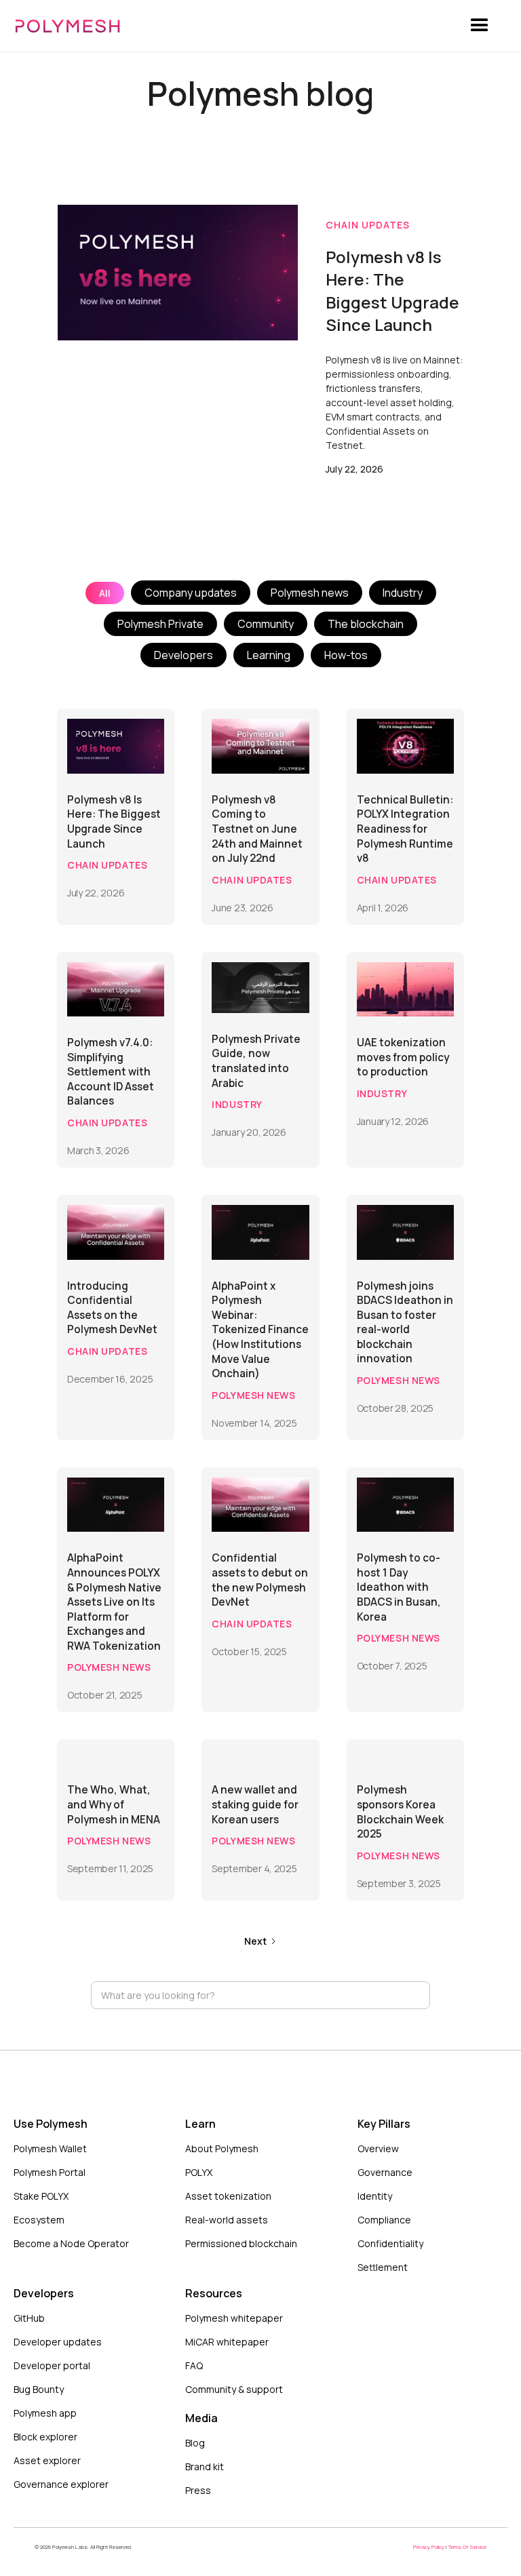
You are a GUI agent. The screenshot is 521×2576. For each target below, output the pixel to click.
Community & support (234, 2389)
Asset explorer (47, 2460)
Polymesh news (310, 593)
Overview (378, 2148)
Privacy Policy (429, 2547)
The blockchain (366, 624)
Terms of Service (467, 2547)
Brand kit (205, 2466)
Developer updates (58, 2342)
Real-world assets (227, 2220)
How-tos (346, 655)
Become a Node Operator (71, 2243)
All (105, 593)
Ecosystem (39, 2220)
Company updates (191, 593)
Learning (269, 655)
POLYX (199, 2172)
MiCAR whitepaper (227, 2342)
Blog (195, 2443)
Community (266, 624)
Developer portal (52, 2365)
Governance (385, 2172)
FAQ (194, 2365)
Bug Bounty (39, 2389)
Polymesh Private (160, 624)
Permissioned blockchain (241, 2243)
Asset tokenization (228, 2196)
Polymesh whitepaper (234, 2318)
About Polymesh (222, 2148)
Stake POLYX (41, 2196)
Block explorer (45, 2437)
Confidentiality (390, 2243)
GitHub (29, 2318)
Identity (375, 2196)
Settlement (383, 2267)
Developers (184, 655)
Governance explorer (61, 2484)
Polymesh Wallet (50, 2148)
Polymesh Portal (50, 2172)
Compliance (384, 2220)
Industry (403, 593)
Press (198, 2490)
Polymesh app (45, 2413)
